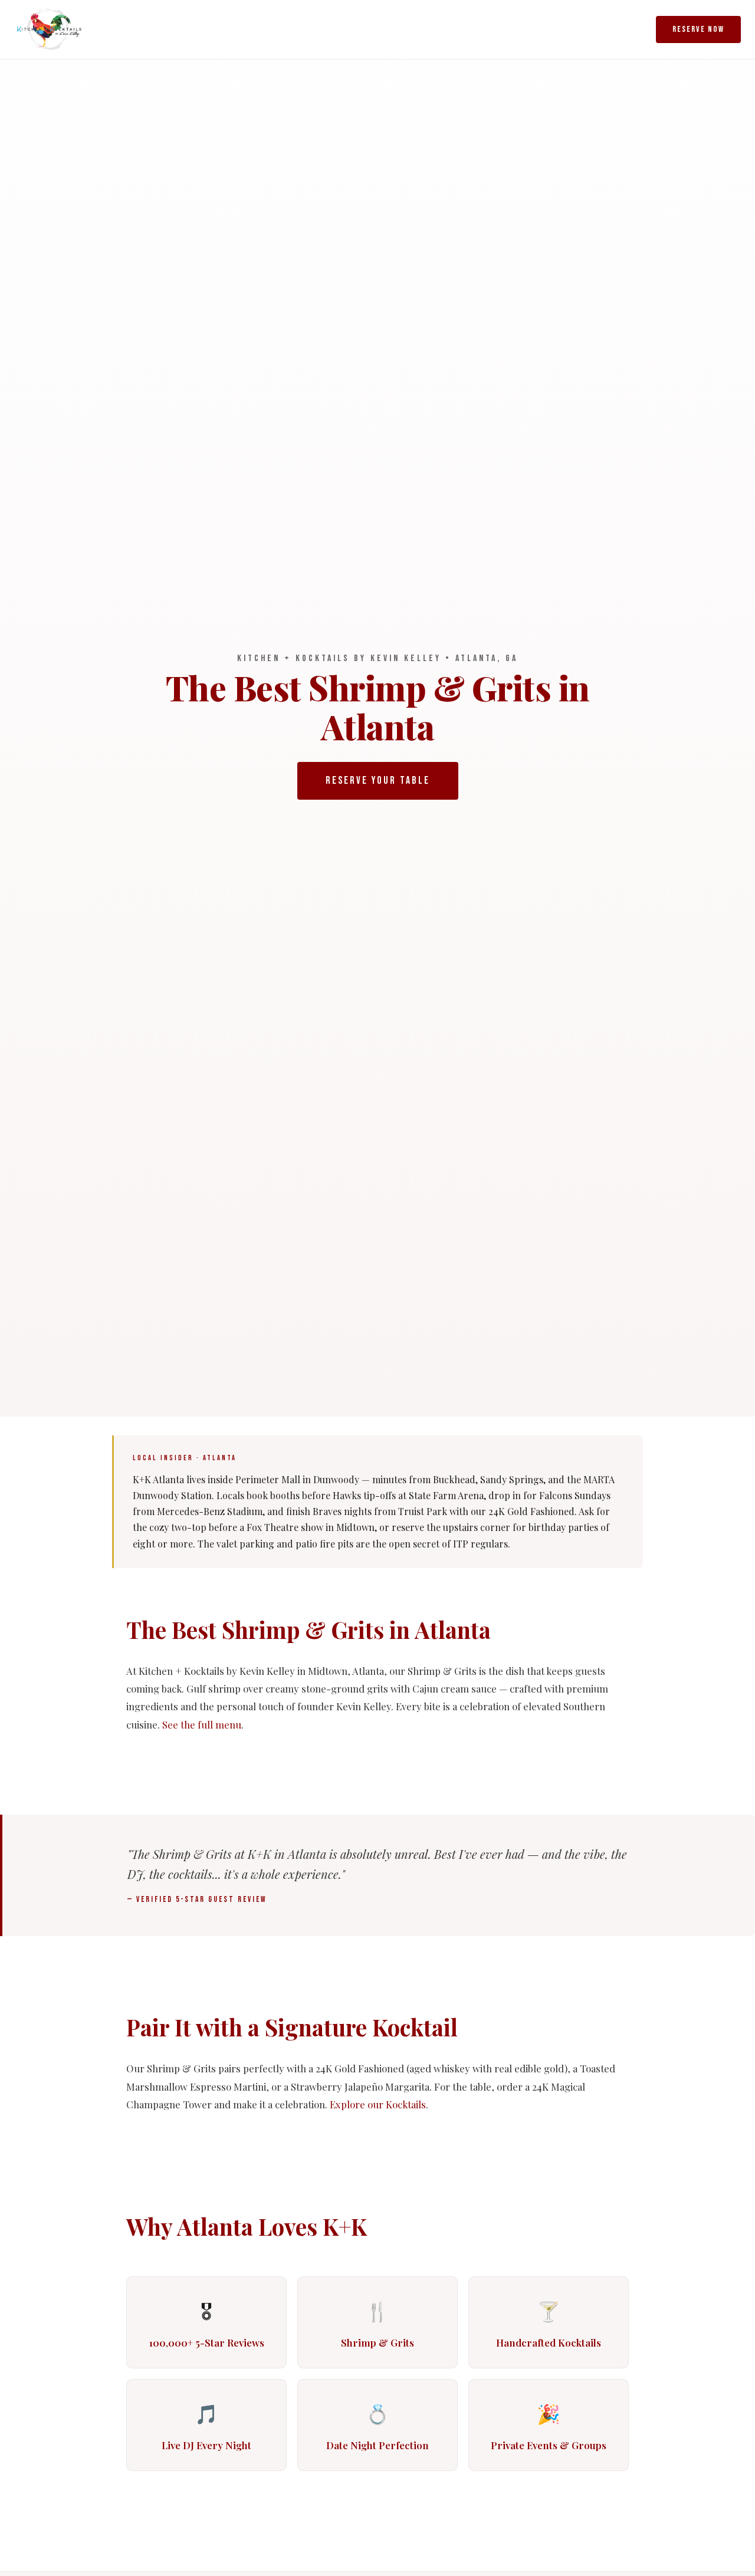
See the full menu (202, 1724)
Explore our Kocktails (378, 2104)
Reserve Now (698, 29)
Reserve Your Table (378, 781)
